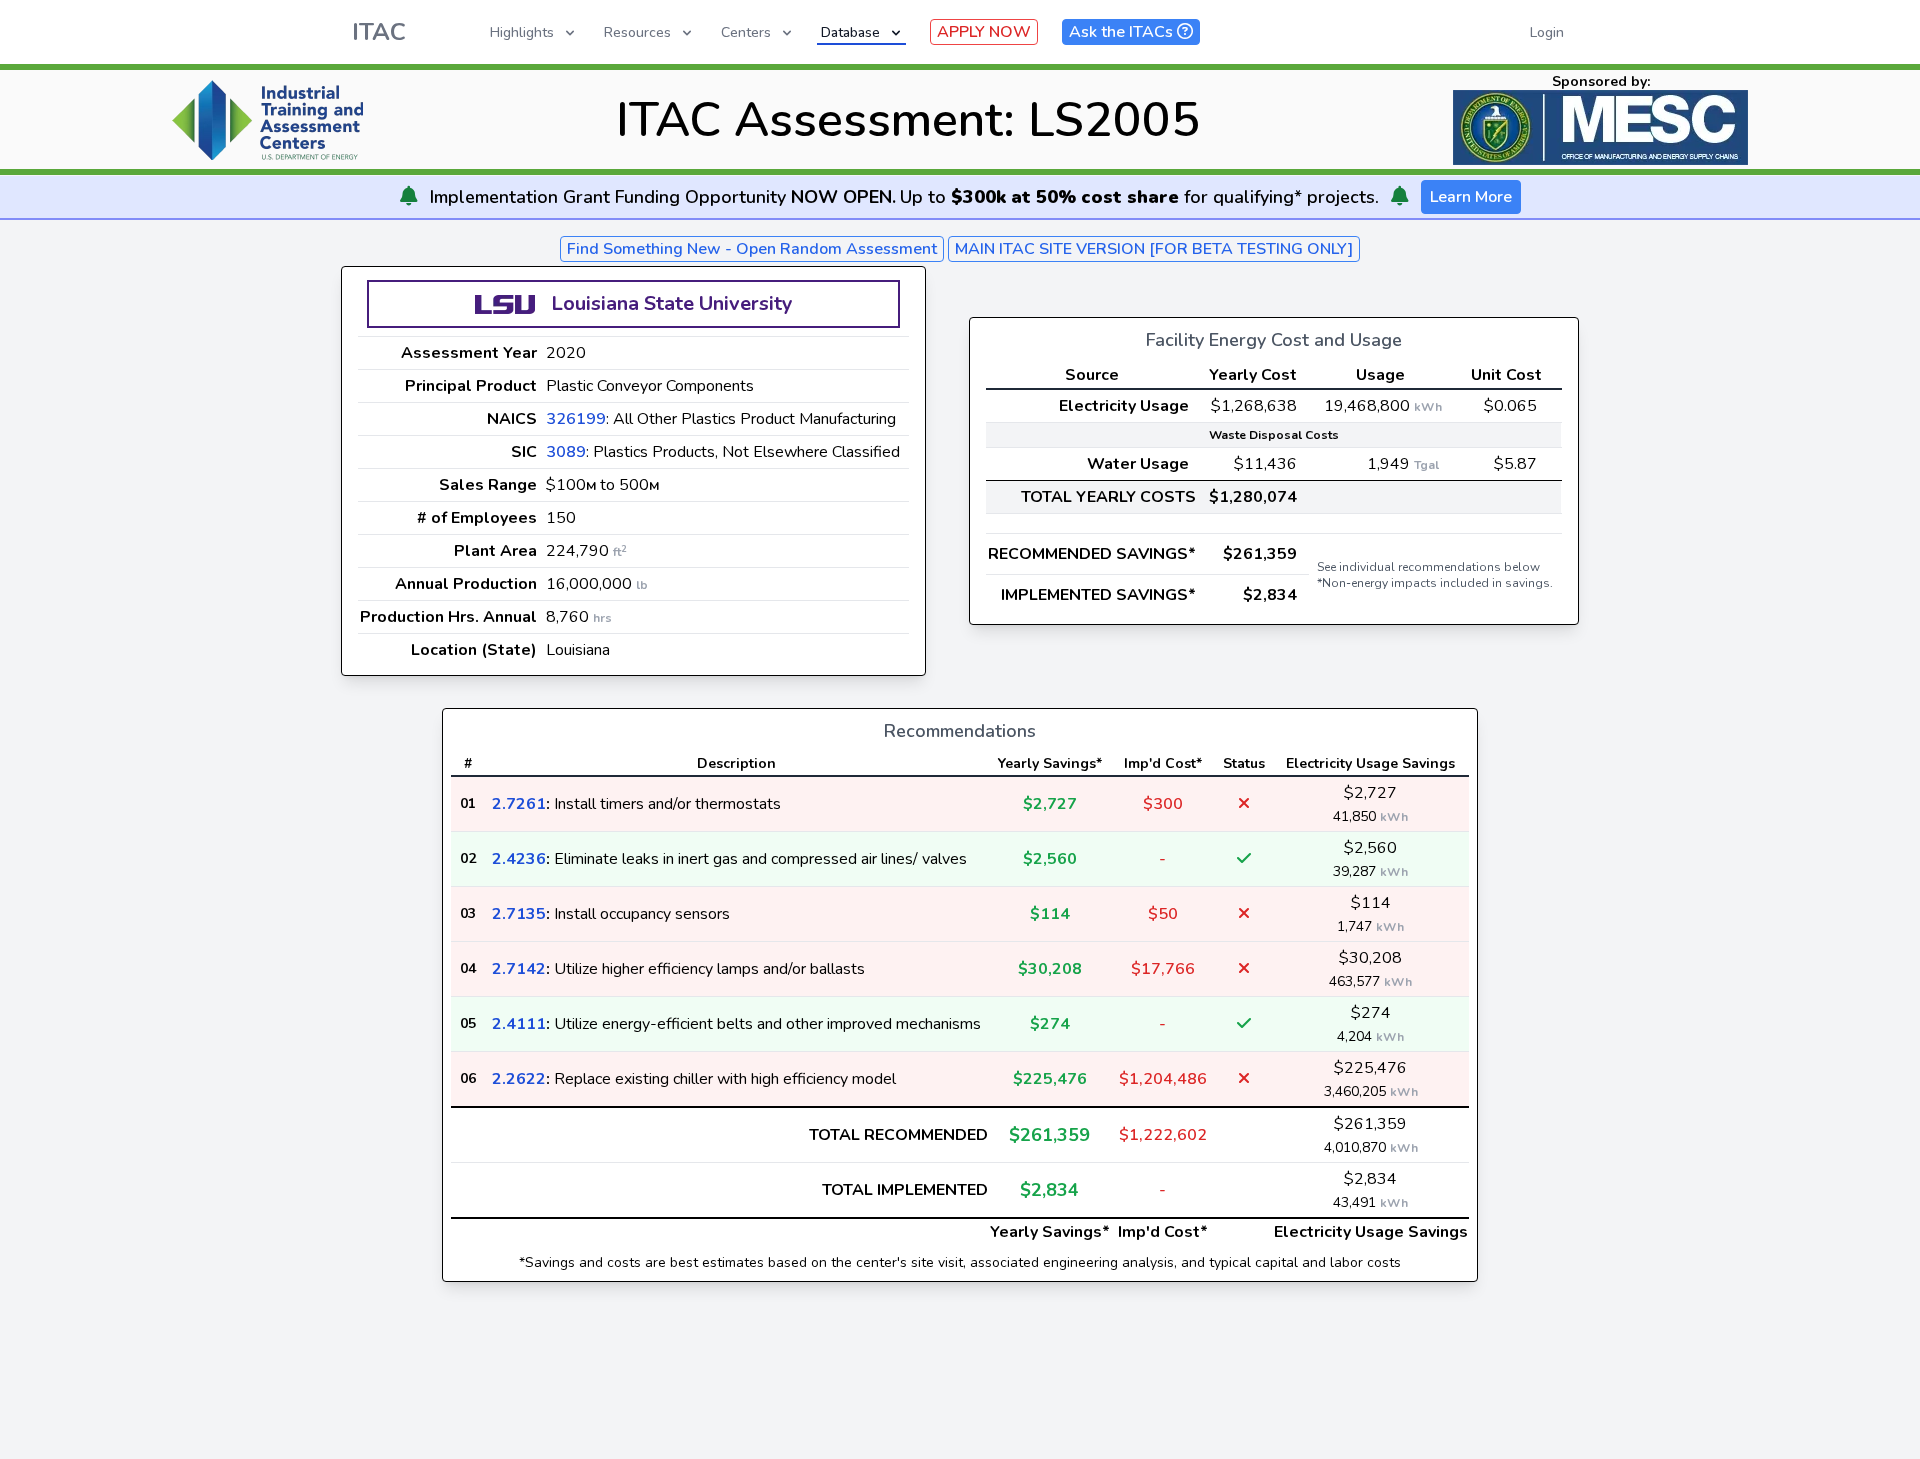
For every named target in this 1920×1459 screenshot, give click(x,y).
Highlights (522, 32)
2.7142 (519, 969)
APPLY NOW (984, 32)
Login (1547, 32)
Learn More (1471, 197)
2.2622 (519, 1079)
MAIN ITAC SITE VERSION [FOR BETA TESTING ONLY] (1154, 249)
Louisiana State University (672, 303)
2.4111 (519, 1024)
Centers (746, 32)
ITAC (379, 32)
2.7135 (519, 914)
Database (850, 32)
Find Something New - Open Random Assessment (752, 249)
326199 (576, 419)
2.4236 (519, 859)
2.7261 (519, 804)
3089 (566, 452)
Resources (637, 32)
